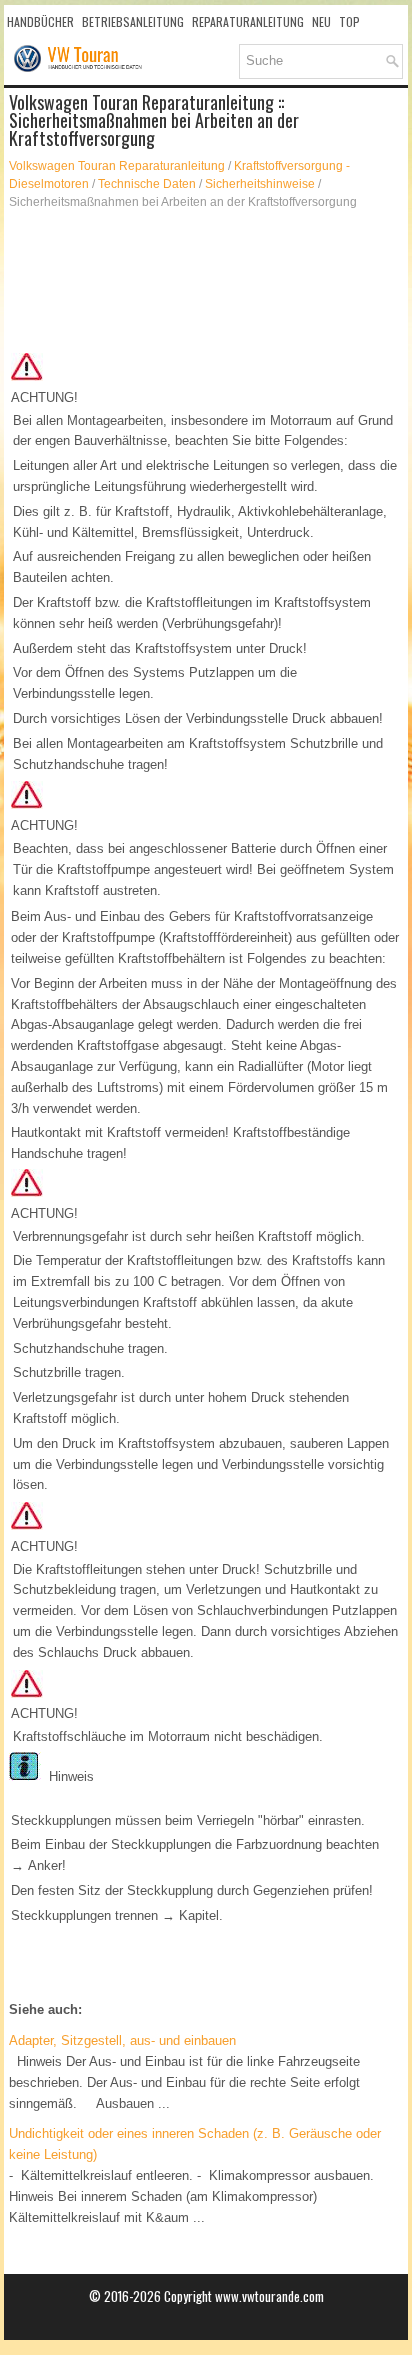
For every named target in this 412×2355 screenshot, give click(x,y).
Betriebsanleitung (133, 21)
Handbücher (40, 21)
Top (349, 21)
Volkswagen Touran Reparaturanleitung (117, 166)
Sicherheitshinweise (260, 184)
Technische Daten (147, 184)
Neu (321, 21)
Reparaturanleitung (248, 21)
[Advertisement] (206, 281)
